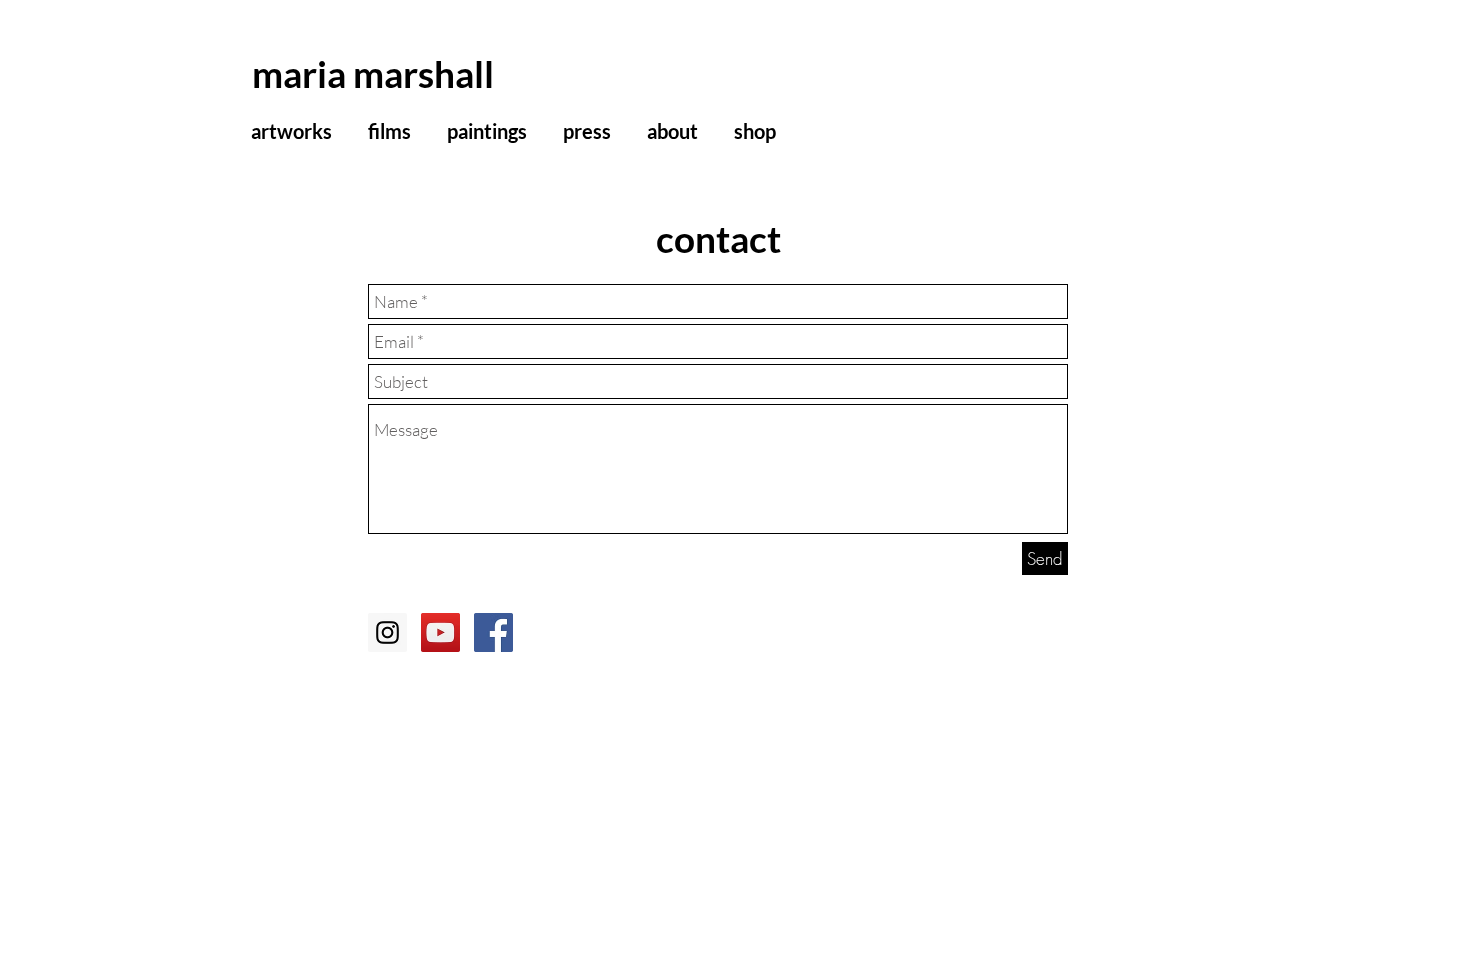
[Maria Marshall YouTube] (440, 632)
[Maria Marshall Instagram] (387, 632)
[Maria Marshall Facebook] (493, 632)
